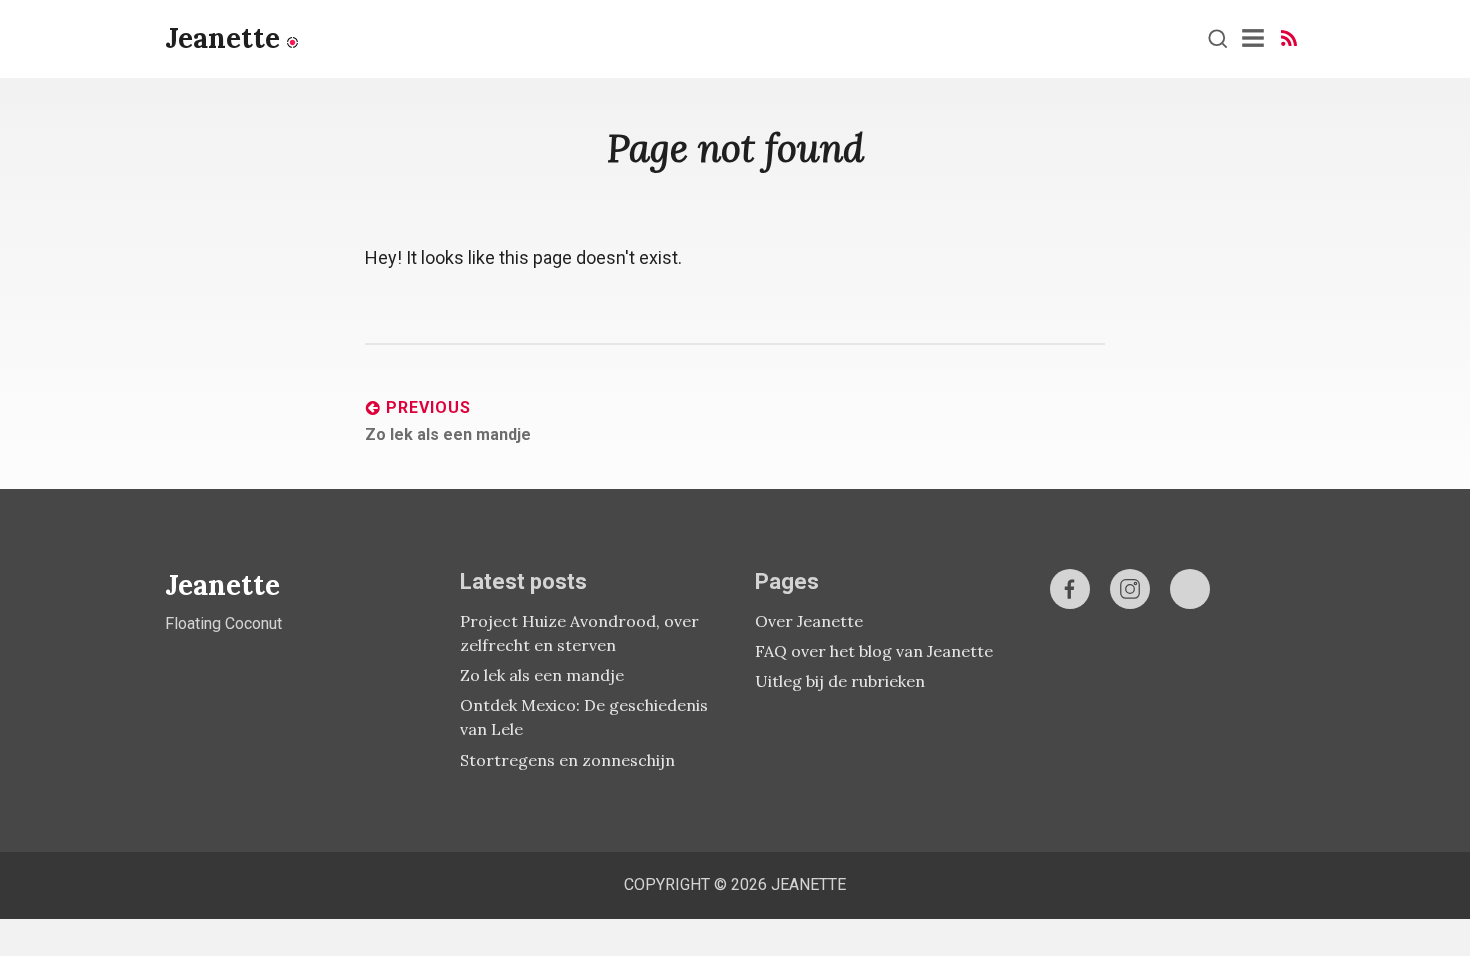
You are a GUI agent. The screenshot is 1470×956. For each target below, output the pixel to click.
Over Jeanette (809, 621)
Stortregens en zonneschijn (567, 760)
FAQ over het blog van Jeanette (874, 651)
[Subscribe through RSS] (1289, 38)
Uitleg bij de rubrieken (840, 681)
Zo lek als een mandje (542, 675)
